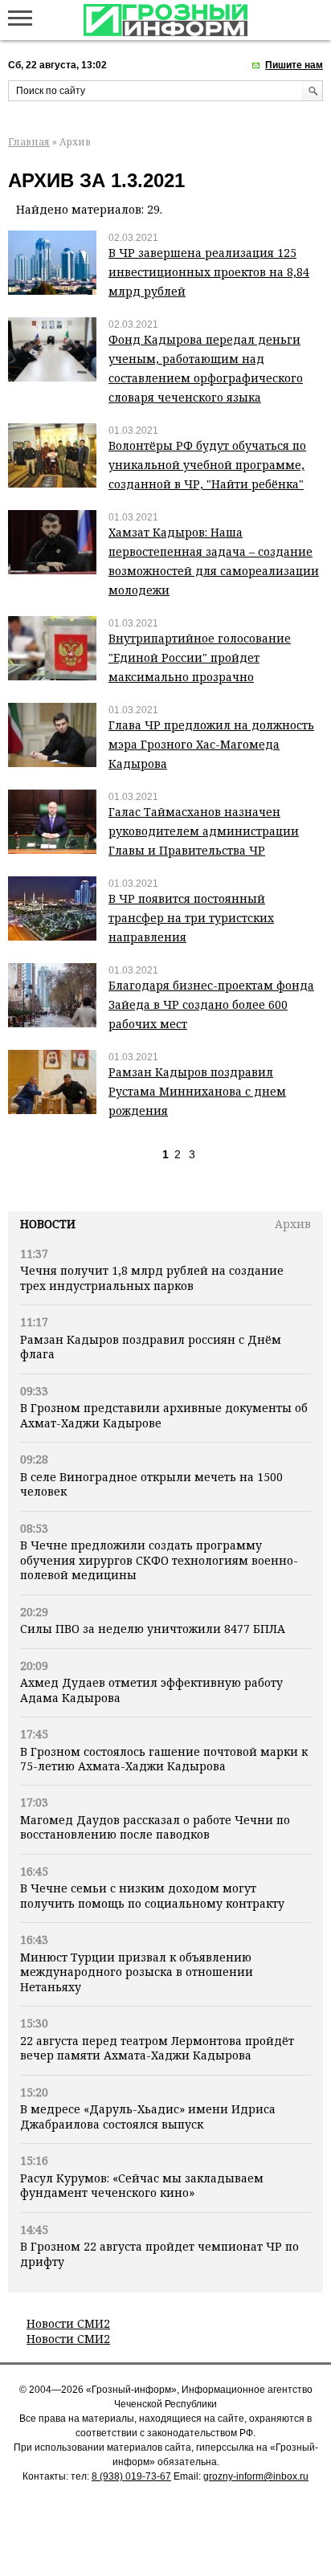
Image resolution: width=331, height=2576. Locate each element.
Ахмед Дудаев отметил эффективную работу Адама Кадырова (151, 1690)
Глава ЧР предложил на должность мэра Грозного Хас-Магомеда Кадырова (211, 744)
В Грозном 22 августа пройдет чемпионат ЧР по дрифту (159, 2253)
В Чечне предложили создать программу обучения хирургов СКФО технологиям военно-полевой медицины (159, 1560)
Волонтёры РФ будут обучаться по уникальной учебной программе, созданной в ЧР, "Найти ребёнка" (207, 465)
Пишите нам (294, 65)
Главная (29, 142)
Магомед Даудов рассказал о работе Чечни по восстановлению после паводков (155, 1827)
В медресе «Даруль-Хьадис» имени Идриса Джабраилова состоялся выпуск (148, 2116)
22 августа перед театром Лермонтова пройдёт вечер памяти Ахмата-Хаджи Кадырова (157, 2048)
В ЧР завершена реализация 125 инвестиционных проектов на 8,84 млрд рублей (209, 272)
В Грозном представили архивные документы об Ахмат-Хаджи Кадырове (164, 1415)
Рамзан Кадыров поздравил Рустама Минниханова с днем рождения (197, 1091)
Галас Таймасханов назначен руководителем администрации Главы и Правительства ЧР (204, 831)
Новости (48, 1224)
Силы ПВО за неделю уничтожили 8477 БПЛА (153, 1629)
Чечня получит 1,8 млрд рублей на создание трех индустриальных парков (152, 1278)
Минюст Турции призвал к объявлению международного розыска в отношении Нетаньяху (137, 1972)
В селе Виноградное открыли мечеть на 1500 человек (151, 1484)
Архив (293, 1224)
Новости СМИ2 (68, 2323)
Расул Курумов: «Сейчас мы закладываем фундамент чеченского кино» (142, 2185)
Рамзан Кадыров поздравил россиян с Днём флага (151, 1347)
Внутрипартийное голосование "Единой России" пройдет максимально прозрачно (200, 657)
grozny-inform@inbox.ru (256, 2476)
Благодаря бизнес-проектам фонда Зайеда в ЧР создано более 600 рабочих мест (211, 1004)
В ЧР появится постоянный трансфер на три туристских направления (191, 918)
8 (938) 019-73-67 (131, 2476)
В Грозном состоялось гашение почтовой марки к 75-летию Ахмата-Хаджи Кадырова (164, 1759)
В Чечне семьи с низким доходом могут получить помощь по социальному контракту (152, 1895)
